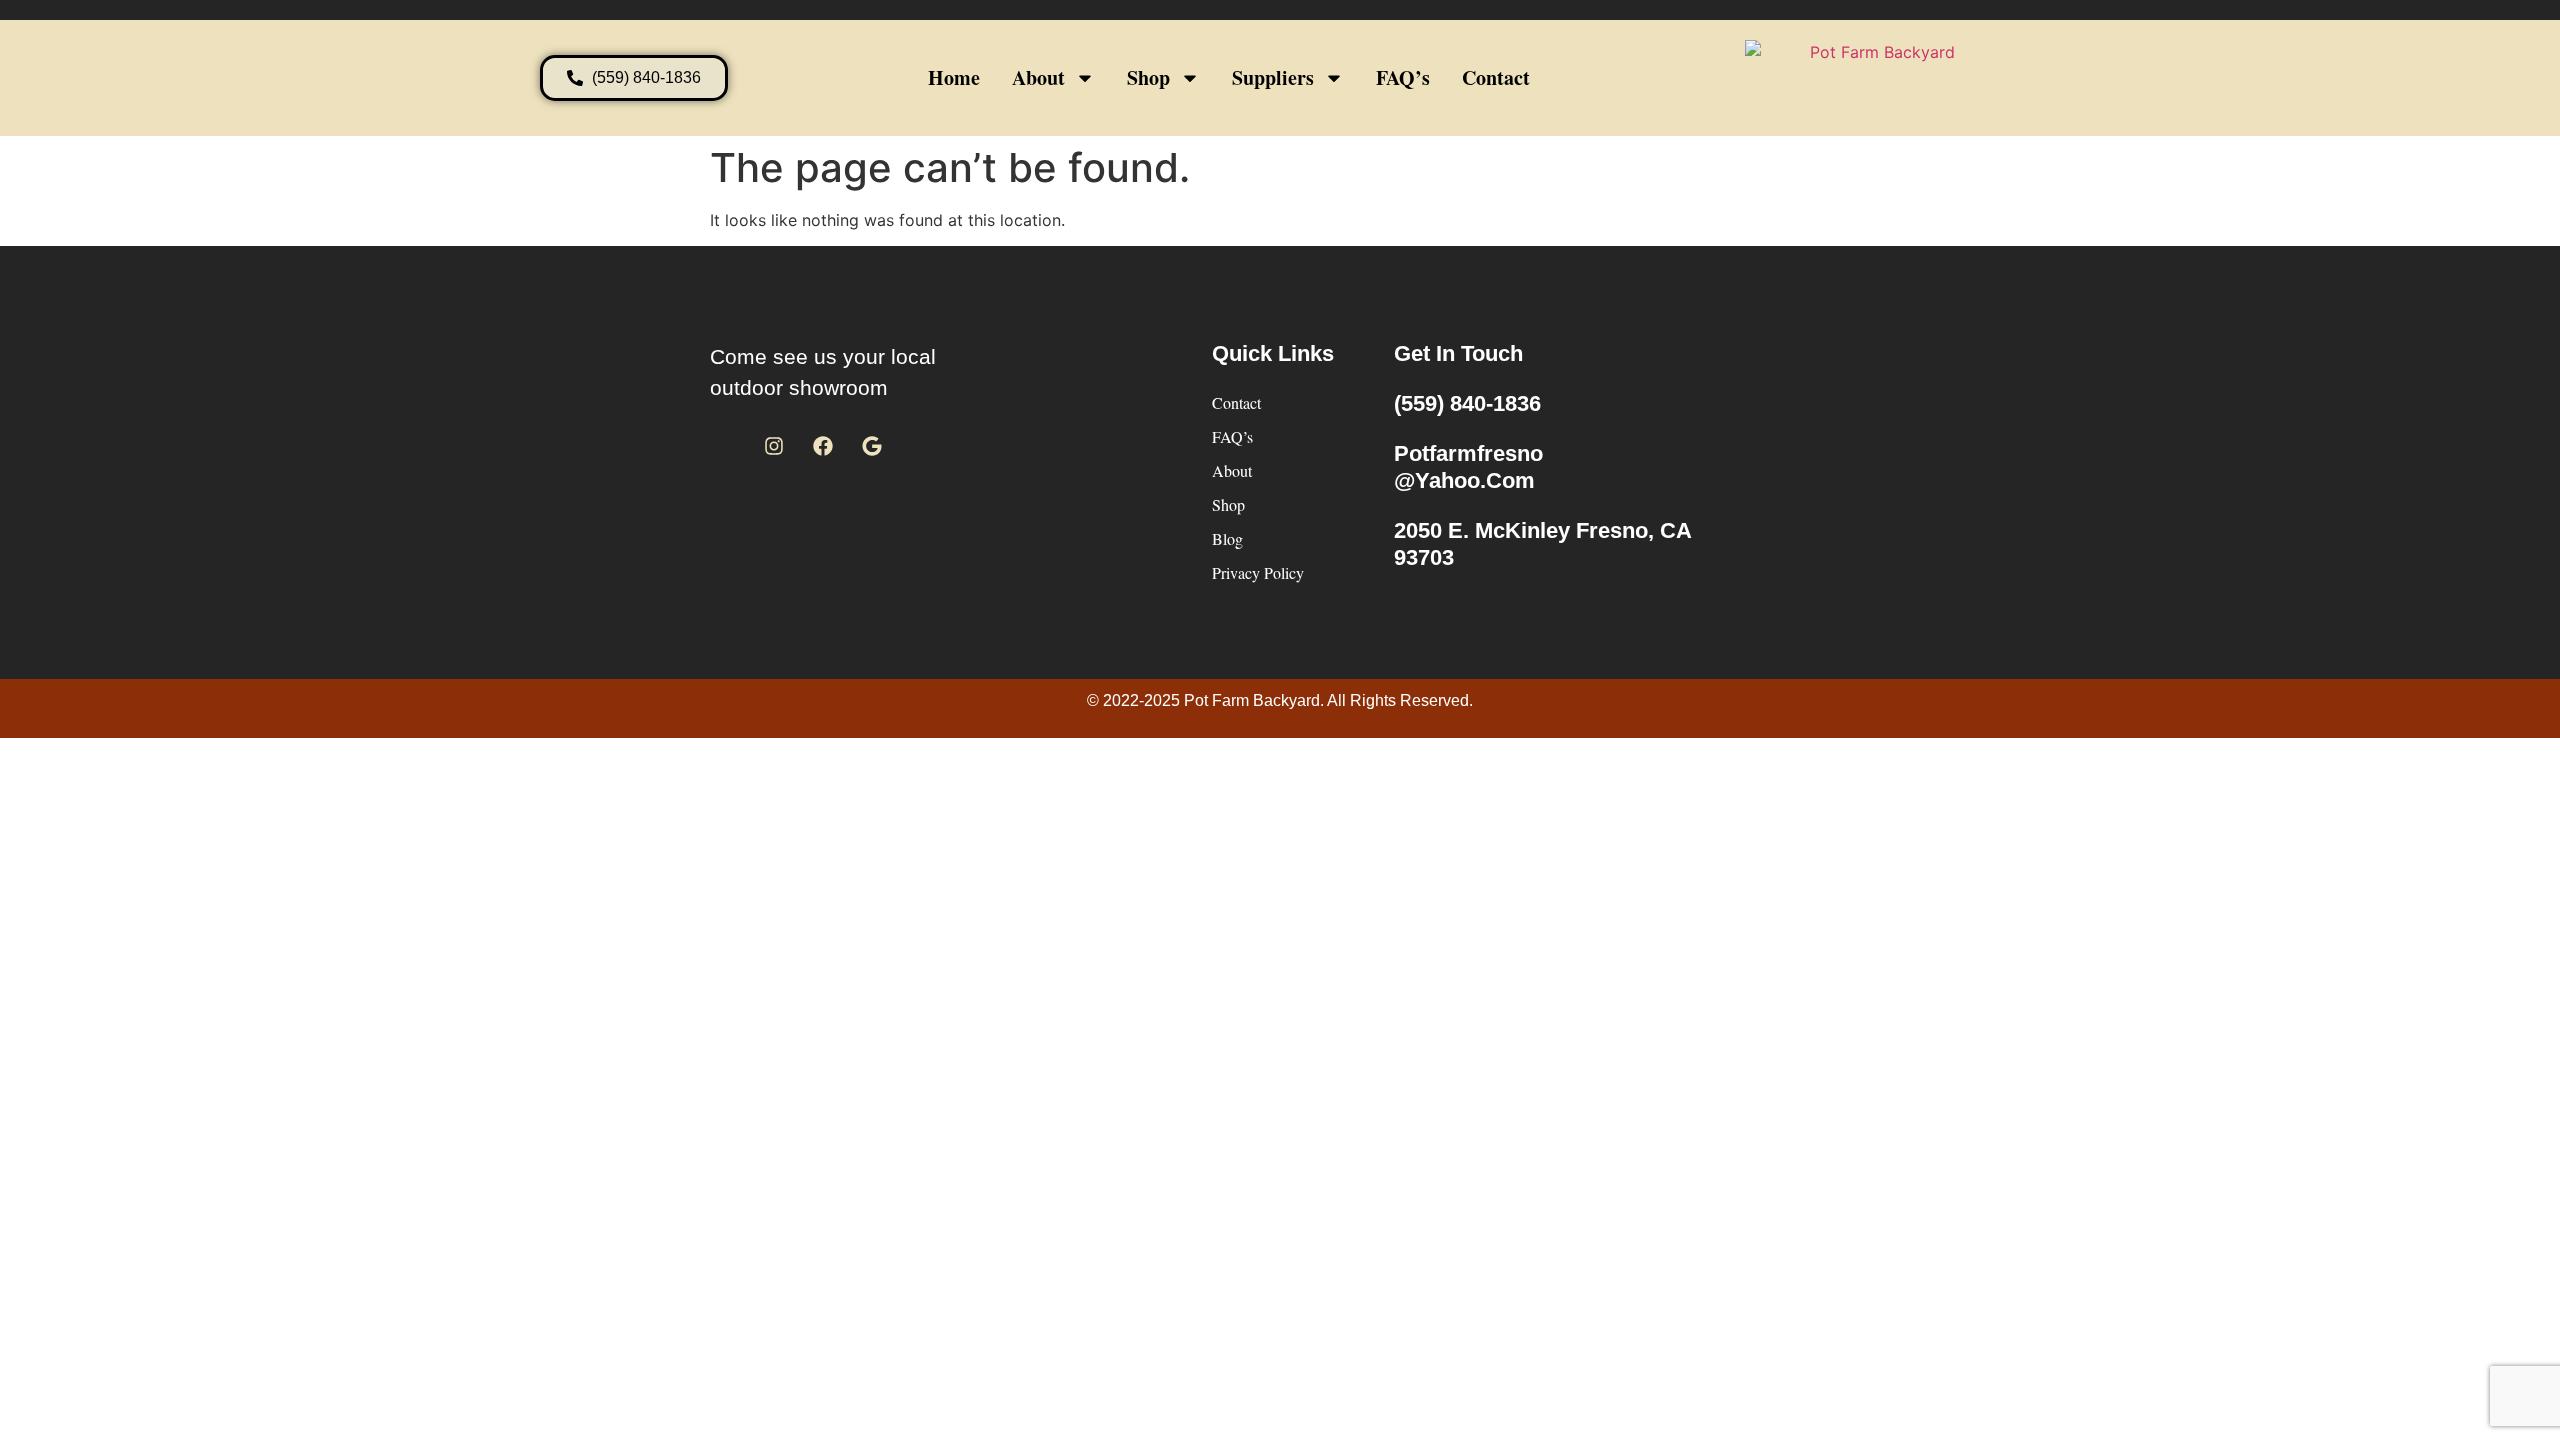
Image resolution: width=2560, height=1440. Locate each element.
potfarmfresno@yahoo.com (1468, 466)
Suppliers (1273, 77)
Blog (1227, 538)
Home (954, 77)
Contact (1496, 77)
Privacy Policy (1258, 572)
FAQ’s (1403, 77)
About (1038, 77)
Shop (1148, 77)
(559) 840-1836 (1467, 403)
